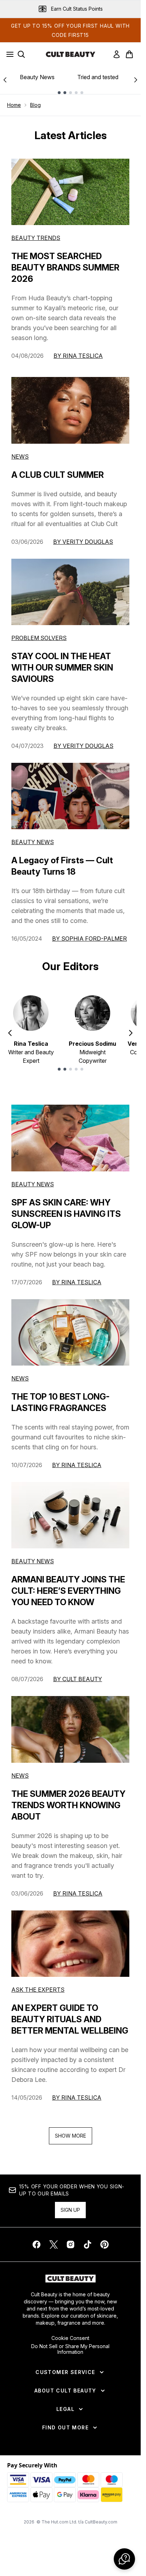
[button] (124, 2559)
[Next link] (136, 80)
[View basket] (129, 54)
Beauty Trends (36, 238)
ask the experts (38, 1990)
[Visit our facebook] (36, 2244)
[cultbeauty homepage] (71, 54)
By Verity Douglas (83, 542)
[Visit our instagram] (71, 2244)
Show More (71, 2136)
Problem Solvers (39, 638)
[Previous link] (5, 80)
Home (14, 105)
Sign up (70, 2210)
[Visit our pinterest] (105, 2244)
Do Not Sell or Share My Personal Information (70, 2349)
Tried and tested (98, 77)
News (20, 456)
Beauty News (37, 77)
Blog (35, 105)
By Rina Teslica (78, 356)
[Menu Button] (8, 54)
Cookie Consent (70, 2338)
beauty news (33, 1184)
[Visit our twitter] (54, 2244)
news (20, 1378)
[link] (117, 54)
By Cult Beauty (78, 1679)
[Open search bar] (21, 54)
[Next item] (131, 1033)
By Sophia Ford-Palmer (89, 939)
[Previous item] (10, 1033)
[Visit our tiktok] (88, 2244)
